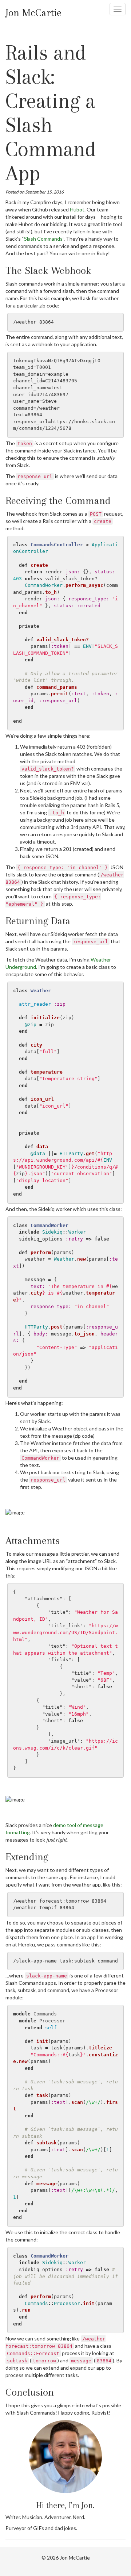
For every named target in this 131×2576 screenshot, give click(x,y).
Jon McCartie (33, 13)
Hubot (77, 209)
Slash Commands (43, 239)
